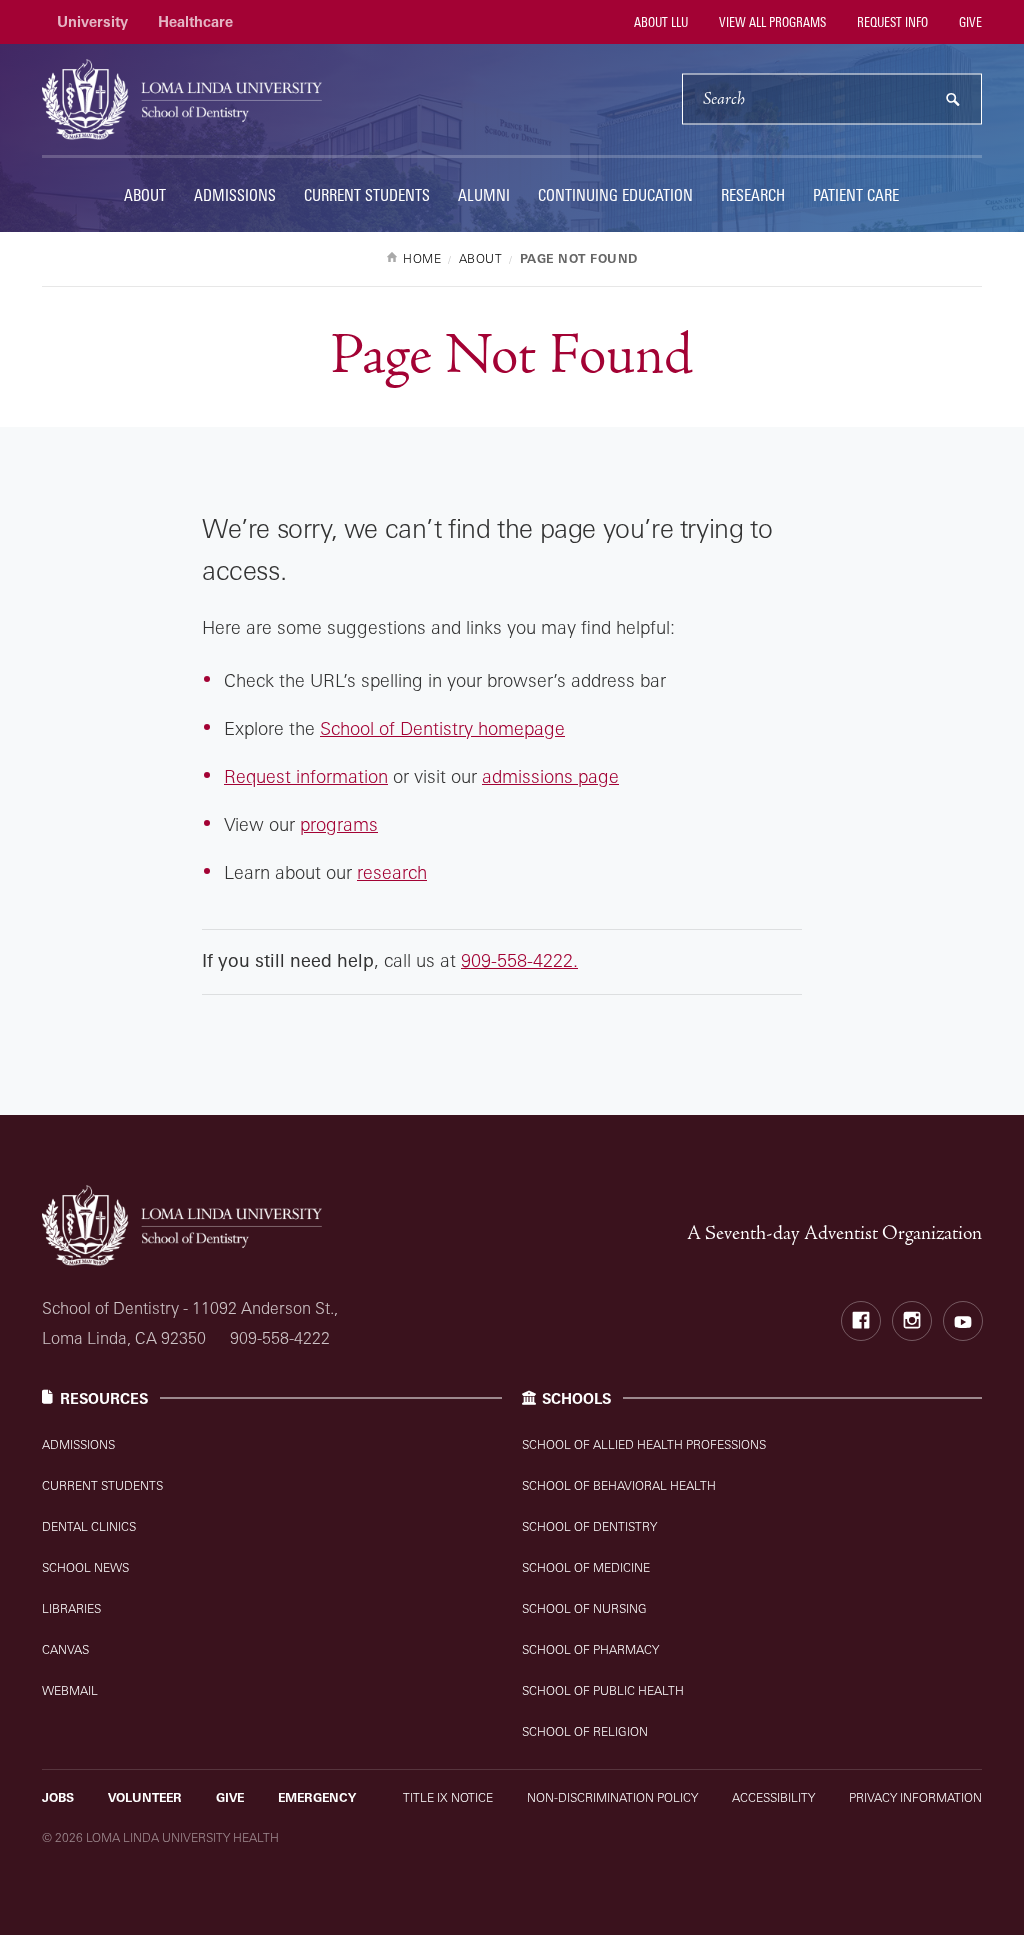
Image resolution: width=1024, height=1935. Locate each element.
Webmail (70, 1690)
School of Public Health (603, 1690)
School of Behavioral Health (619, 1485)
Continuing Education (615, 195)
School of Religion (585, 1731)
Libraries (71, 1608)
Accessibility (773, 1797)
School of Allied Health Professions (644, 1444)
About (145, 195)
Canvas (65, 1649)
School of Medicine (586, 1567)
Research (753, 195)
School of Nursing (584, 1608)
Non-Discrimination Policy (612, 1797)
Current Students (367, 195)
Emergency (317, 1797)
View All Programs (771, 22)
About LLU (659, 22)
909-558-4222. (519, 960)
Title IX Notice (448, 1797)
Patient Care (856, 195)
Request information (306, 776)
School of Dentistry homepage (442, 728)
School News (85, 1567)
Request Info (891, 22)
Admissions (235, 195)
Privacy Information (915, 1797)
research (392, 872)
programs (339, 824)
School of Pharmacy (590, 1649)
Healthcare (195, 21)
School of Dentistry (589, 1526)
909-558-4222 (280, 1338)
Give (969, 22)
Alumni (484, 195)
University (92, 21)
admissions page (550, 776)
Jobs (58, 1797)
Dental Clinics (89, 1526)
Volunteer (145, 1797)
